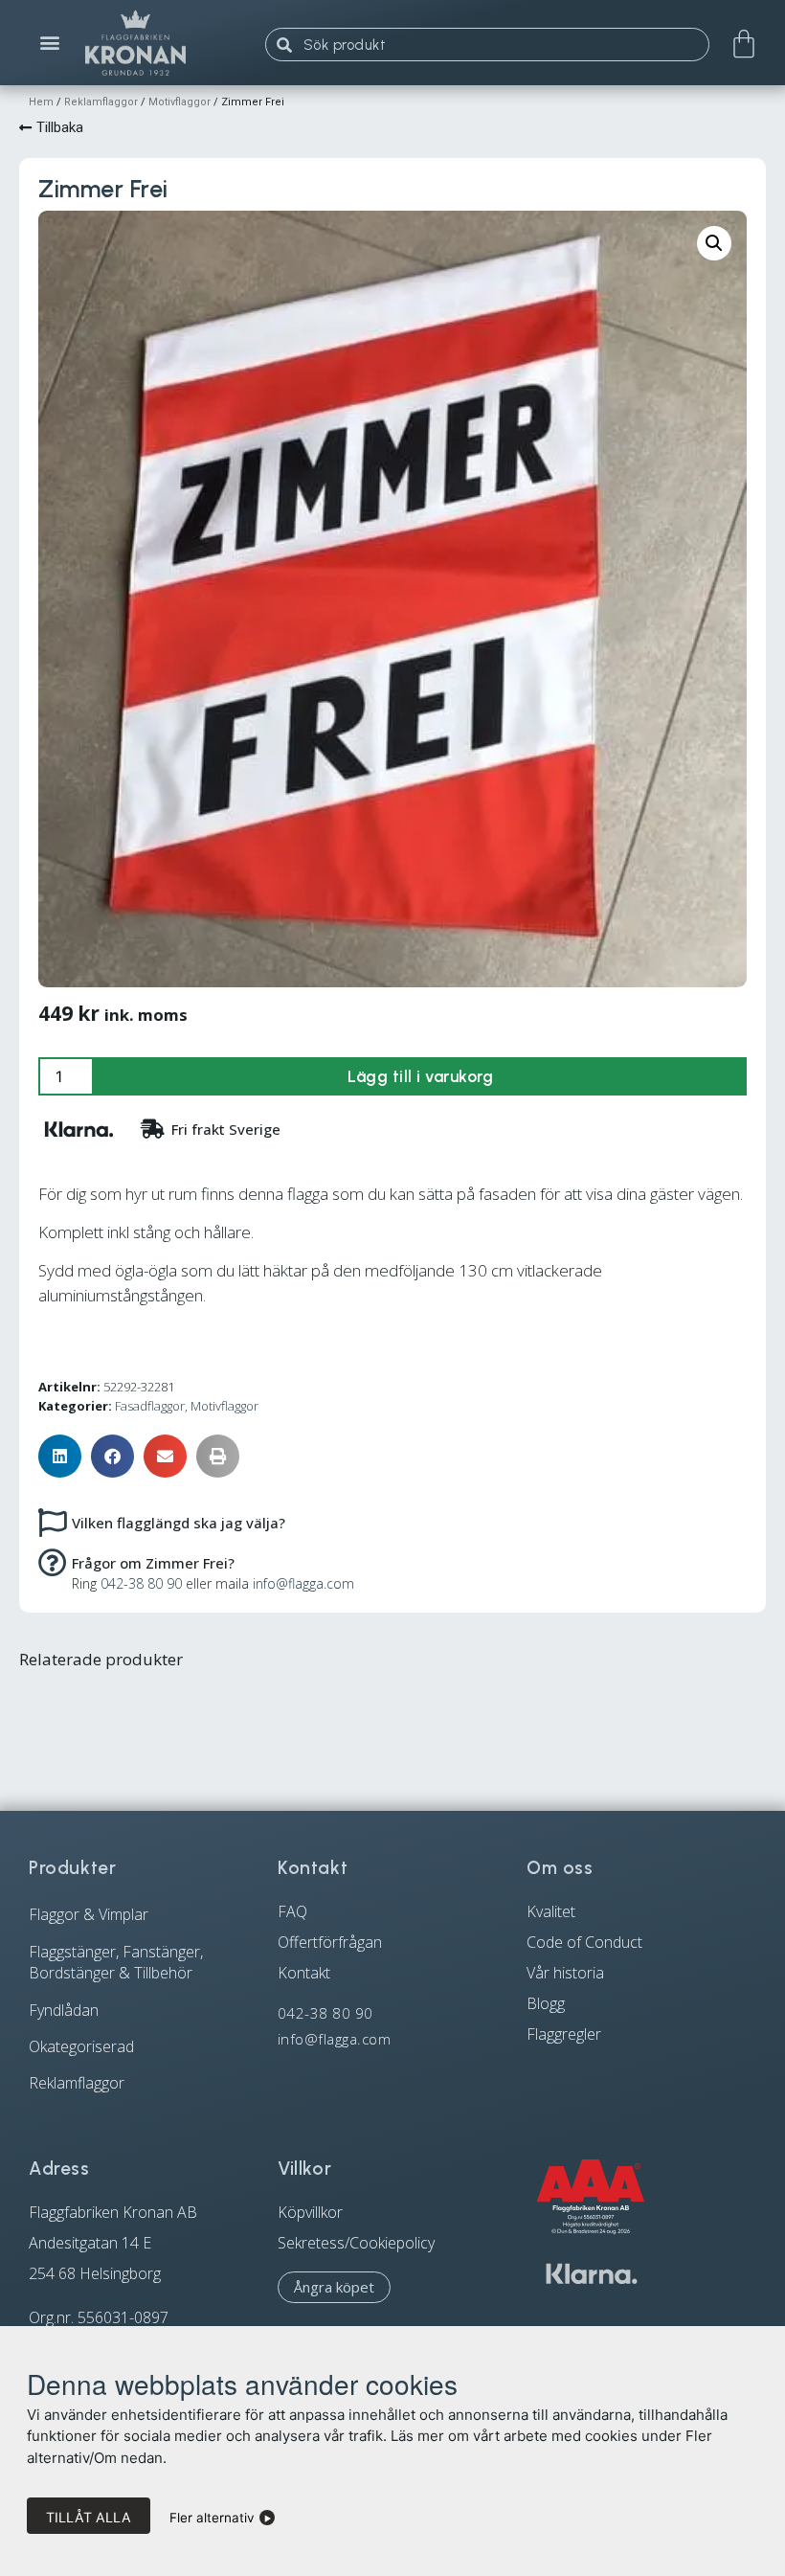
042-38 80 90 (141, 1583)
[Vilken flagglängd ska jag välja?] (53, 1522)
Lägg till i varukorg (420, 1076)
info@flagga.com (303, 1583)
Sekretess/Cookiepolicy (356, 2243)
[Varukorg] (744, 44)
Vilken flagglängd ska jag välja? (179, 1523)
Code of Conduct (584, 1942)
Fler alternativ (212, 2518)
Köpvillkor (310, 2212)
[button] (50, 43)
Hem (41, 102)
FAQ (292, 1911)
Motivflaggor (179, 102)
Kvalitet (551, 1911)
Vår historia (565, 1973)
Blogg (546, 2003)
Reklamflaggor (101, 102)
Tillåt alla (89, 2517)
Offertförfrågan (330, 1942)
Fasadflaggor (150, 1406)
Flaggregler (564, 2034)
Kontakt (304, 1973)
